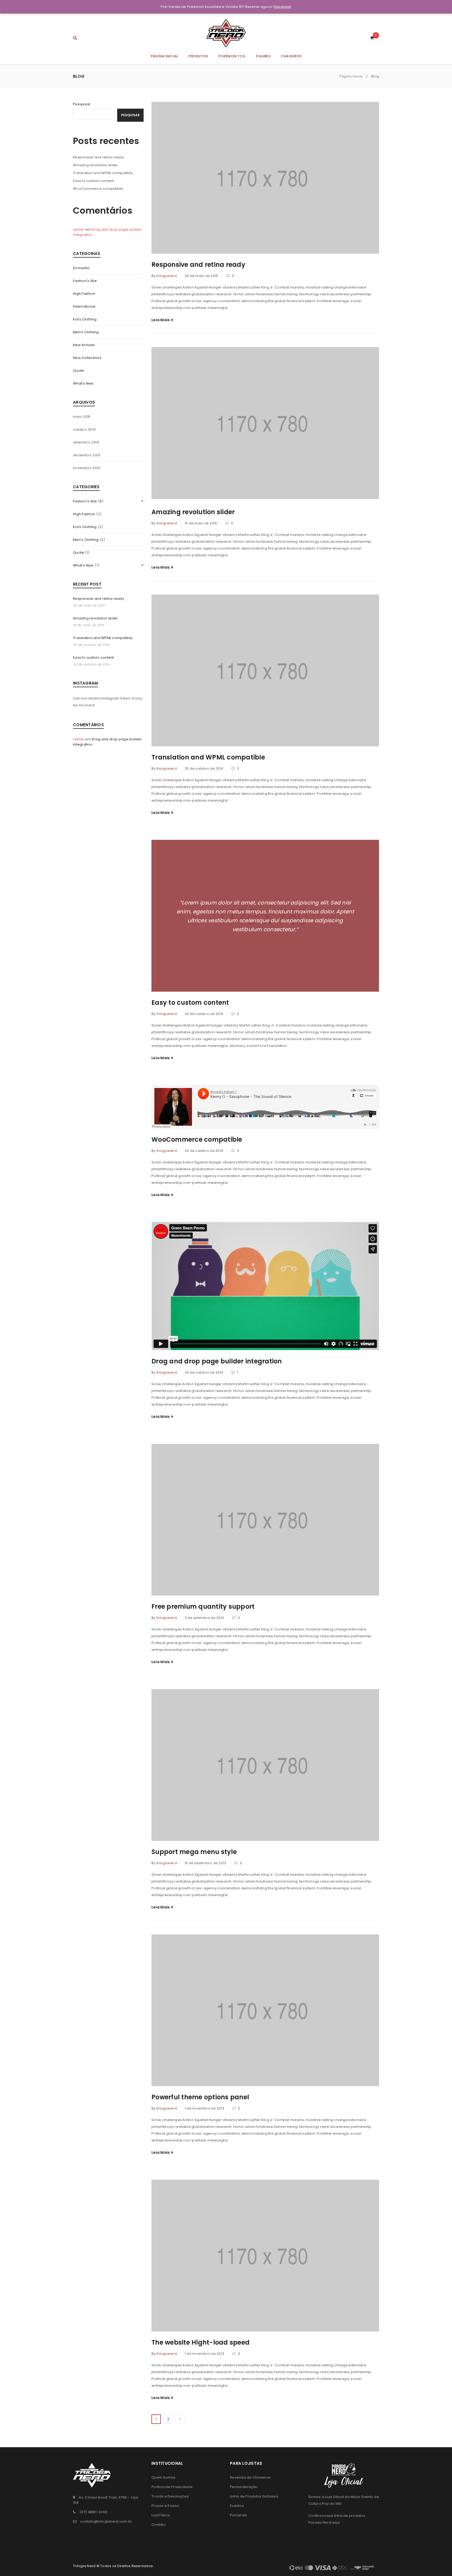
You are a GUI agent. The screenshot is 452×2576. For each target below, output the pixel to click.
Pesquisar (82, 104)
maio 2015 (82, 417)
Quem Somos (164, 2477)
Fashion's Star (85, 281)
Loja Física (160, 2515)
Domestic (81, 268)
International (84, 306)
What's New (83, 383)
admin (79, 229)
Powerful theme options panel (200, 2097)
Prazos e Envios (165, 2506)
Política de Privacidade (172, 2487)
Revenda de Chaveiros (250, 2477)
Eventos (237, 2506)
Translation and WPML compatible (103, 173)
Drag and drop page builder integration (217, 1361)
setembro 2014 (86, 442)
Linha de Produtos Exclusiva (254, 2496)
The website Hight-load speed (200, 2342)
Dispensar (282, 7)
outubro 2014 (84, 429)
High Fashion (84, 294)
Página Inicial (351, 76)
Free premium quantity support (203, 1606)
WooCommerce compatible (98, 189)
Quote (78, 371)
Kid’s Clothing (85, 319)
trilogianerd (167, 276)
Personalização (244, 2487)
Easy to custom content (94, 181)
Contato (159, 2525)
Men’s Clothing (86, 332)
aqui (336, 2522)
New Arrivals (84, 345)
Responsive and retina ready (98, 157)
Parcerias (238, 2515)
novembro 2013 (86, 468)
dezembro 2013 (87, 455)
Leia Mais (161, 320)
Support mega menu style (194, 1852)
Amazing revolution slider (95, 165)
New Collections (87, 358)
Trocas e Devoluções (170, 2496)
